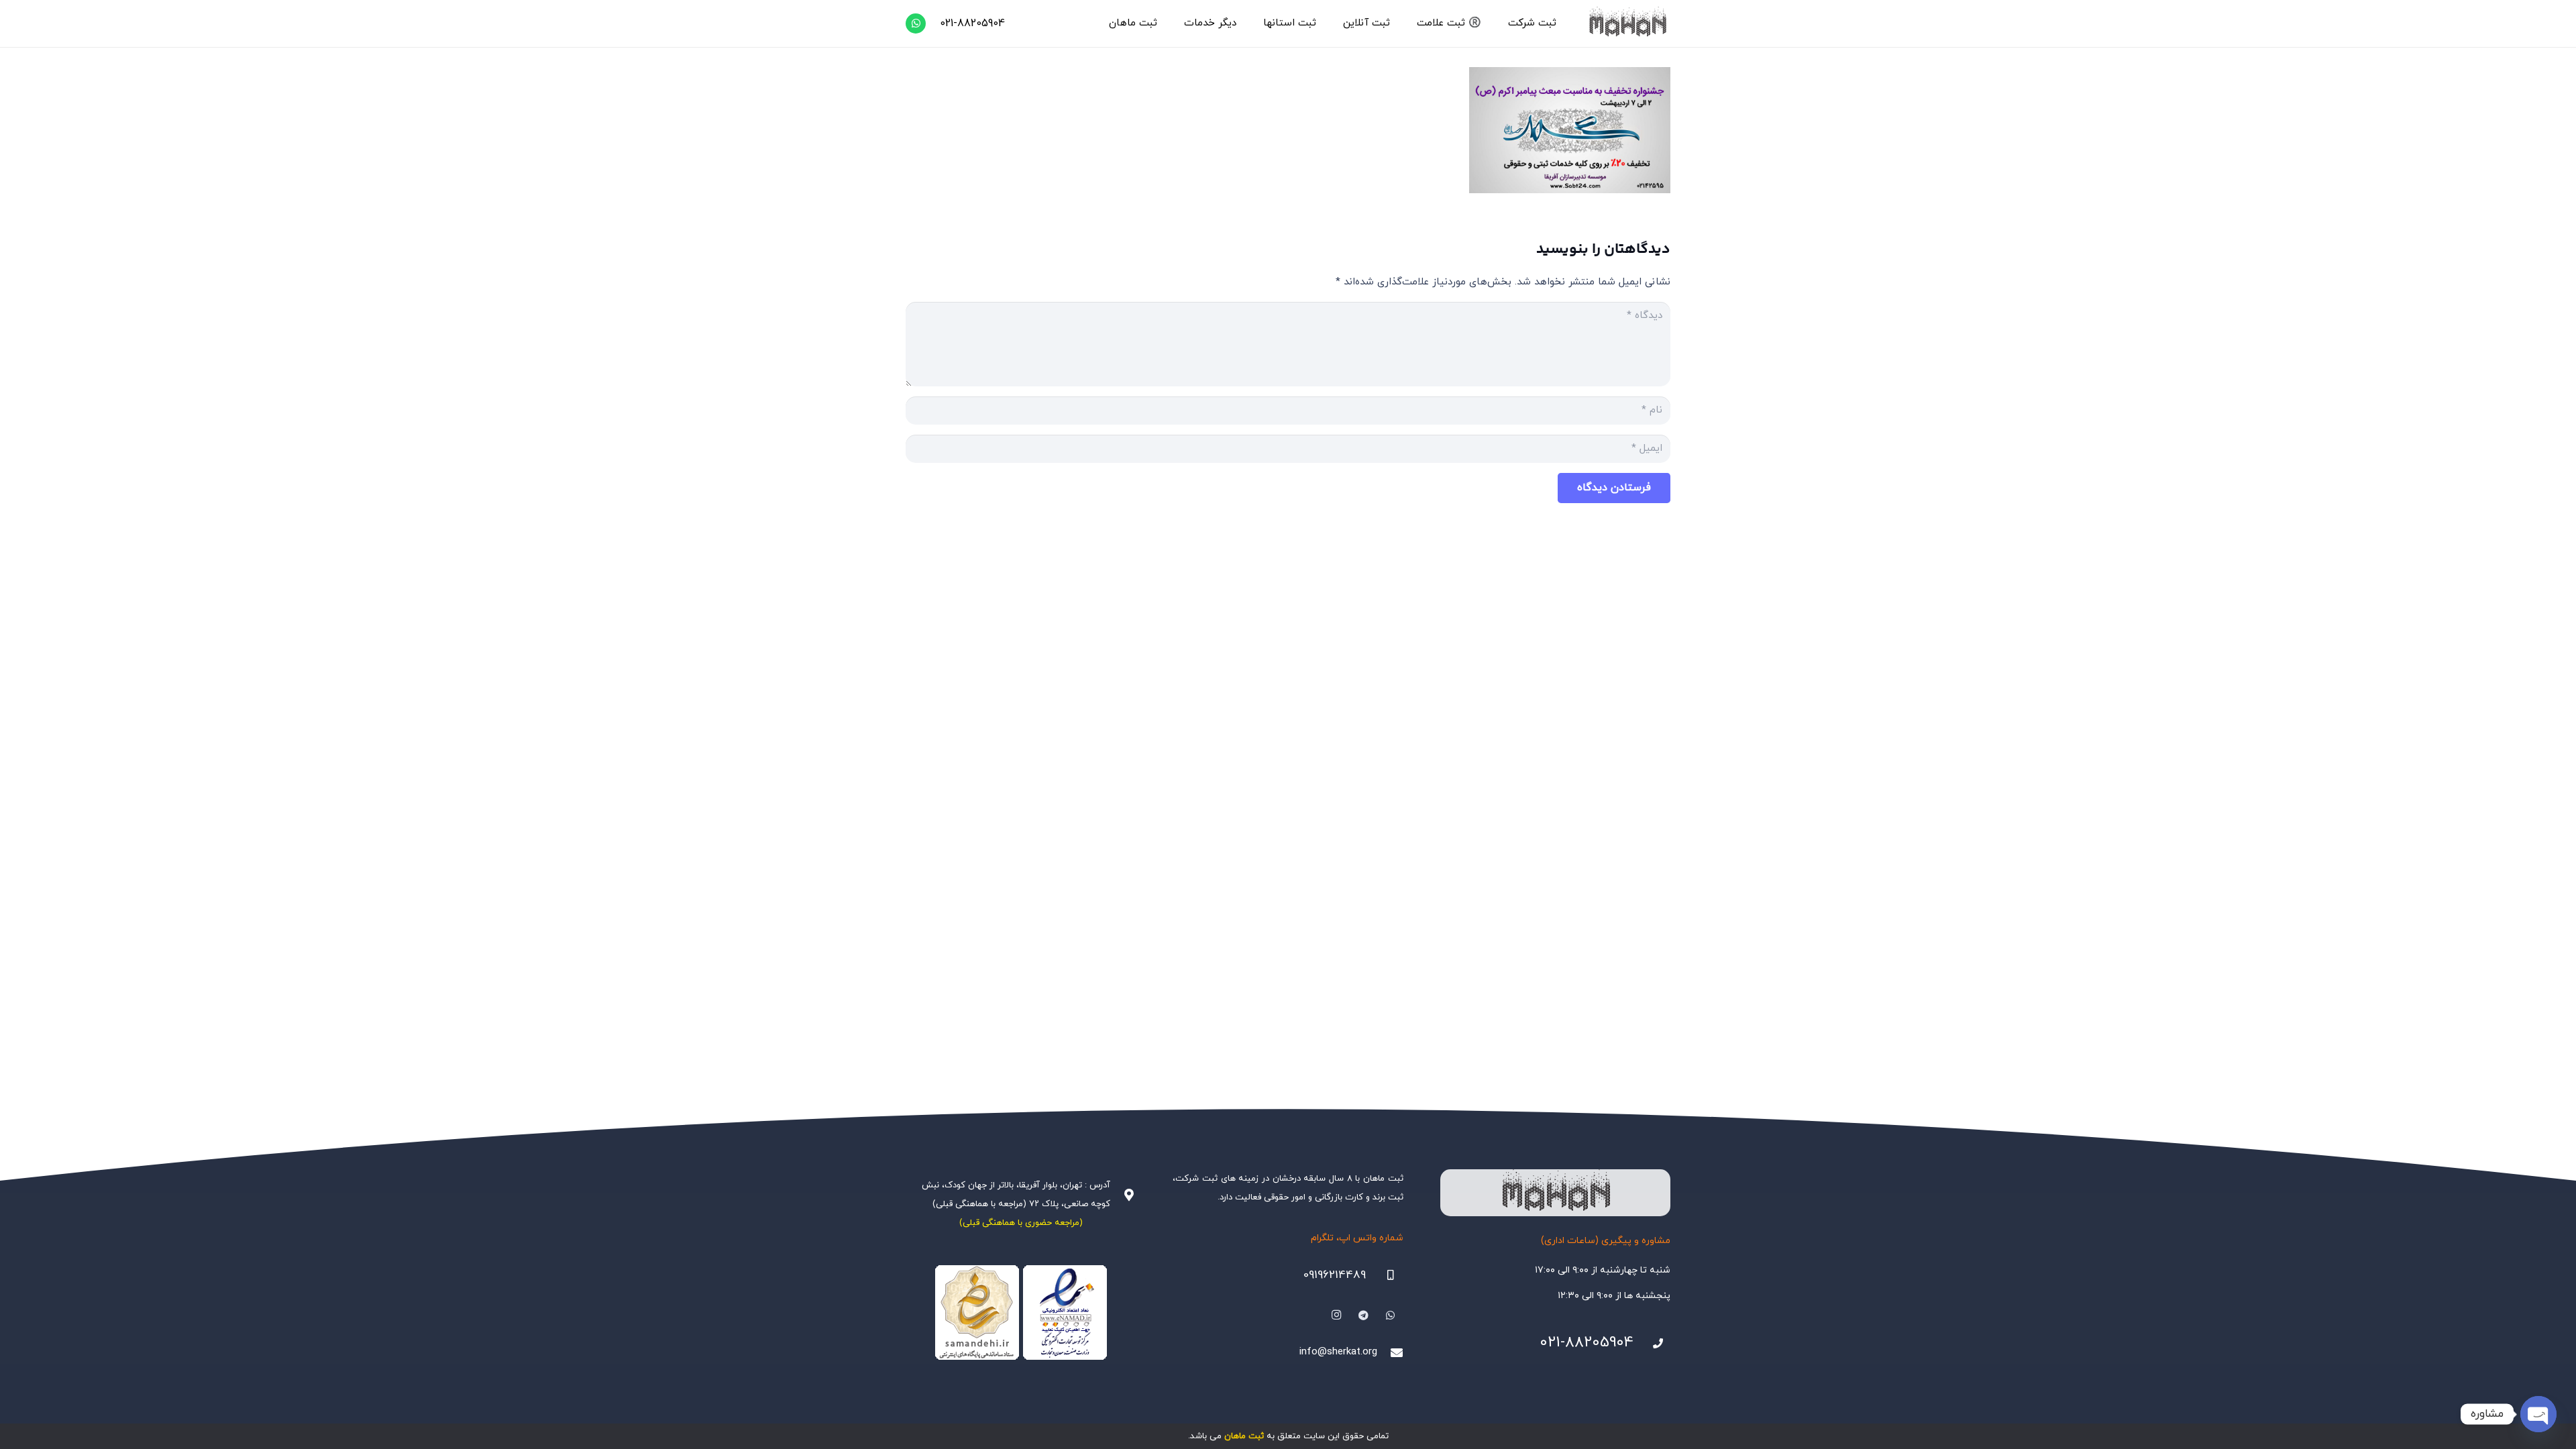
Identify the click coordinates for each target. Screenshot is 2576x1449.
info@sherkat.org (1338, 1352)
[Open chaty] (2538, 1414)
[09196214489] (1385, 1275)
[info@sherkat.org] (1390, 1352)
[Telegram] (1364, 1316)
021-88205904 (1587, 1343)
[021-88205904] (1652, 1344)
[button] (1502, 23)
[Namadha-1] (1021, 1313)
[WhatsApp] (916, 23)
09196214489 (1335, 1275)
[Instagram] (1336, 1316)
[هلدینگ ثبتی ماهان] (1627, 23)
